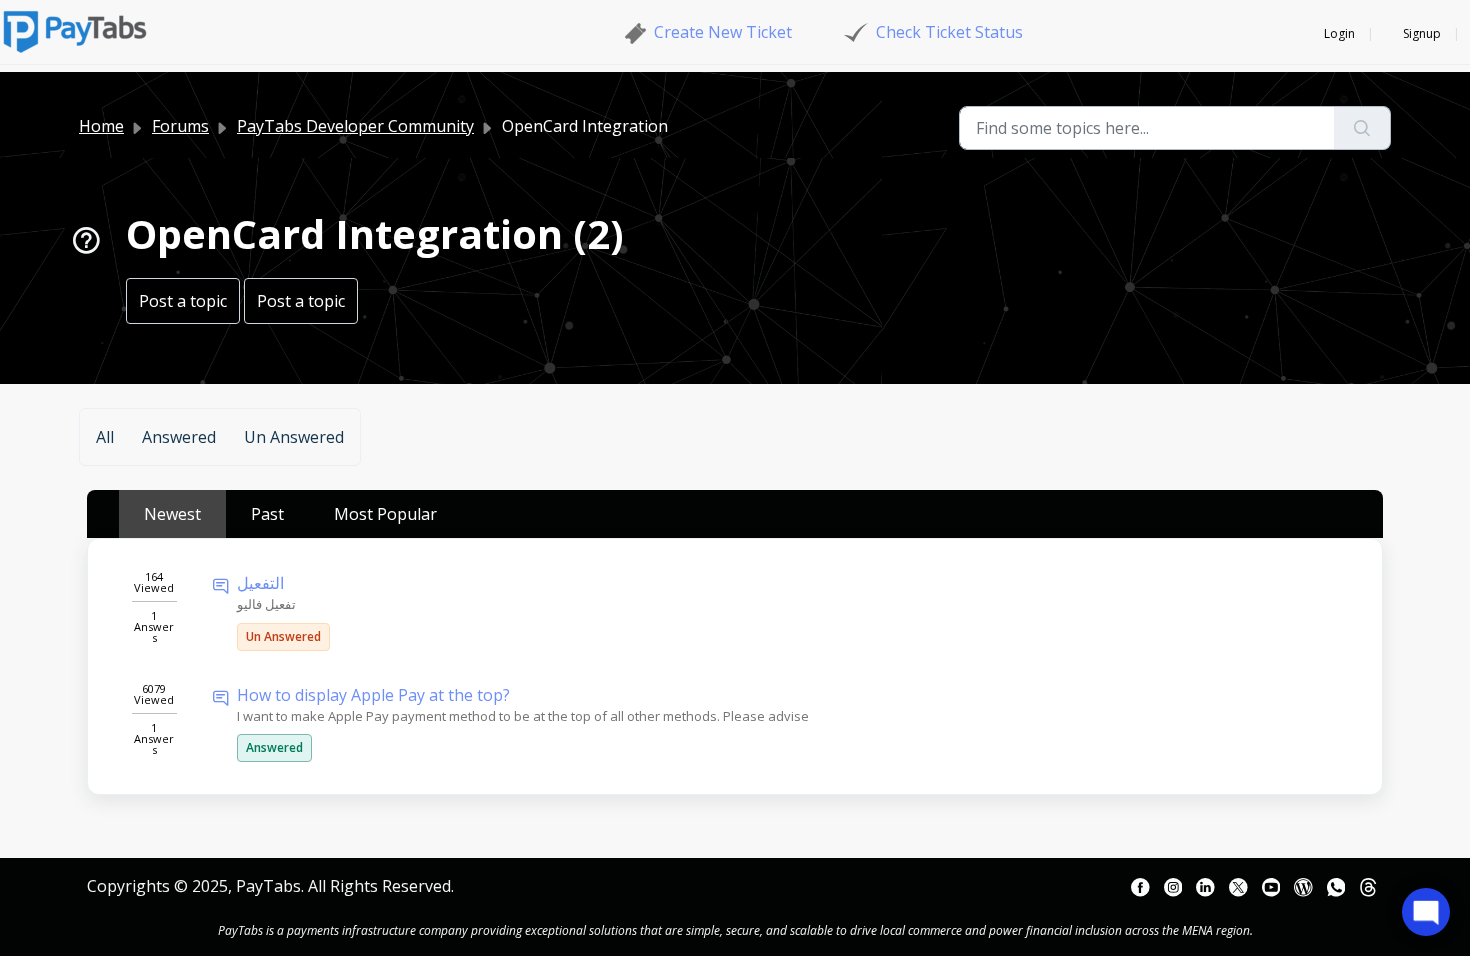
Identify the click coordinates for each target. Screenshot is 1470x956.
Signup (1422, 33)
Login (1339, 33)
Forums (180, 126)
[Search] (1362, 128)
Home (101, 126)
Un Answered (294, 437)
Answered (179, 437)
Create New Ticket (723, 32)
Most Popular (385, 514)
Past (267, 514)
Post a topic (183, 301)
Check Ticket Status (949, 32)
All (105, 437)
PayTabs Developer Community (355, 126)
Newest (172, 514)
